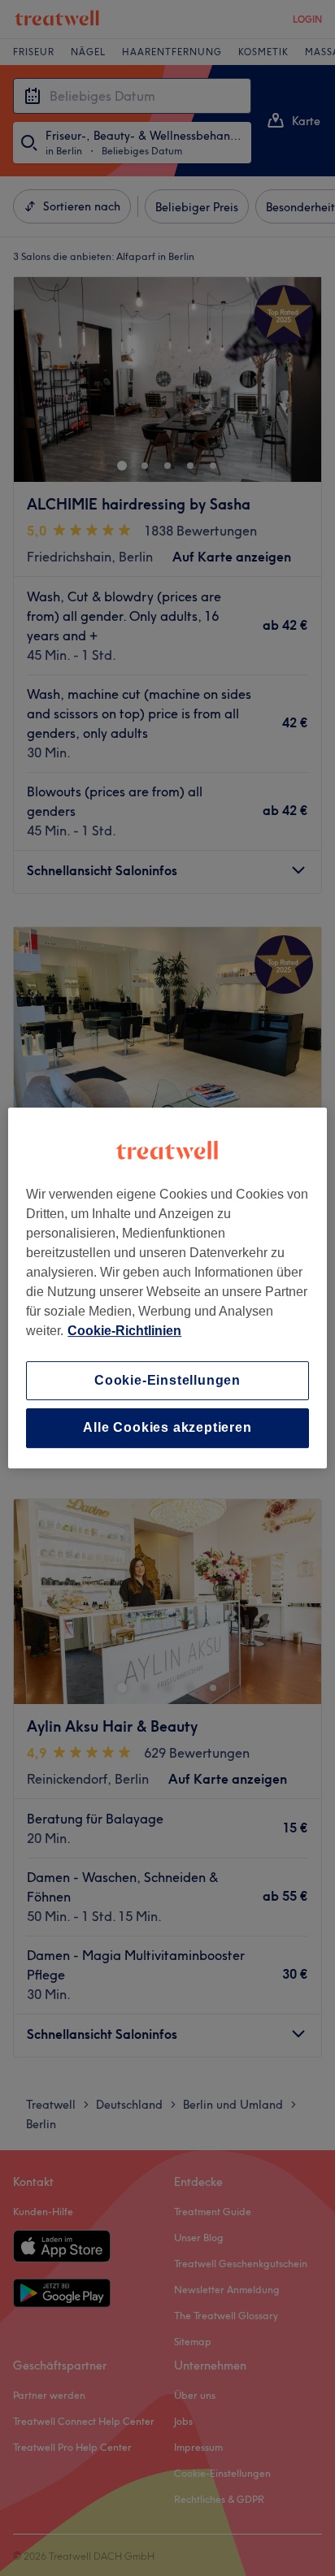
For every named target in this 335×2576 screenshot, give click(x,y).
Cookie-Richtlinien (124, 1331)
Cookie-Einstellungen (167, 1380)
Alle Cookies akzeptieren (167, 1428)
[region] (167, 1288)
